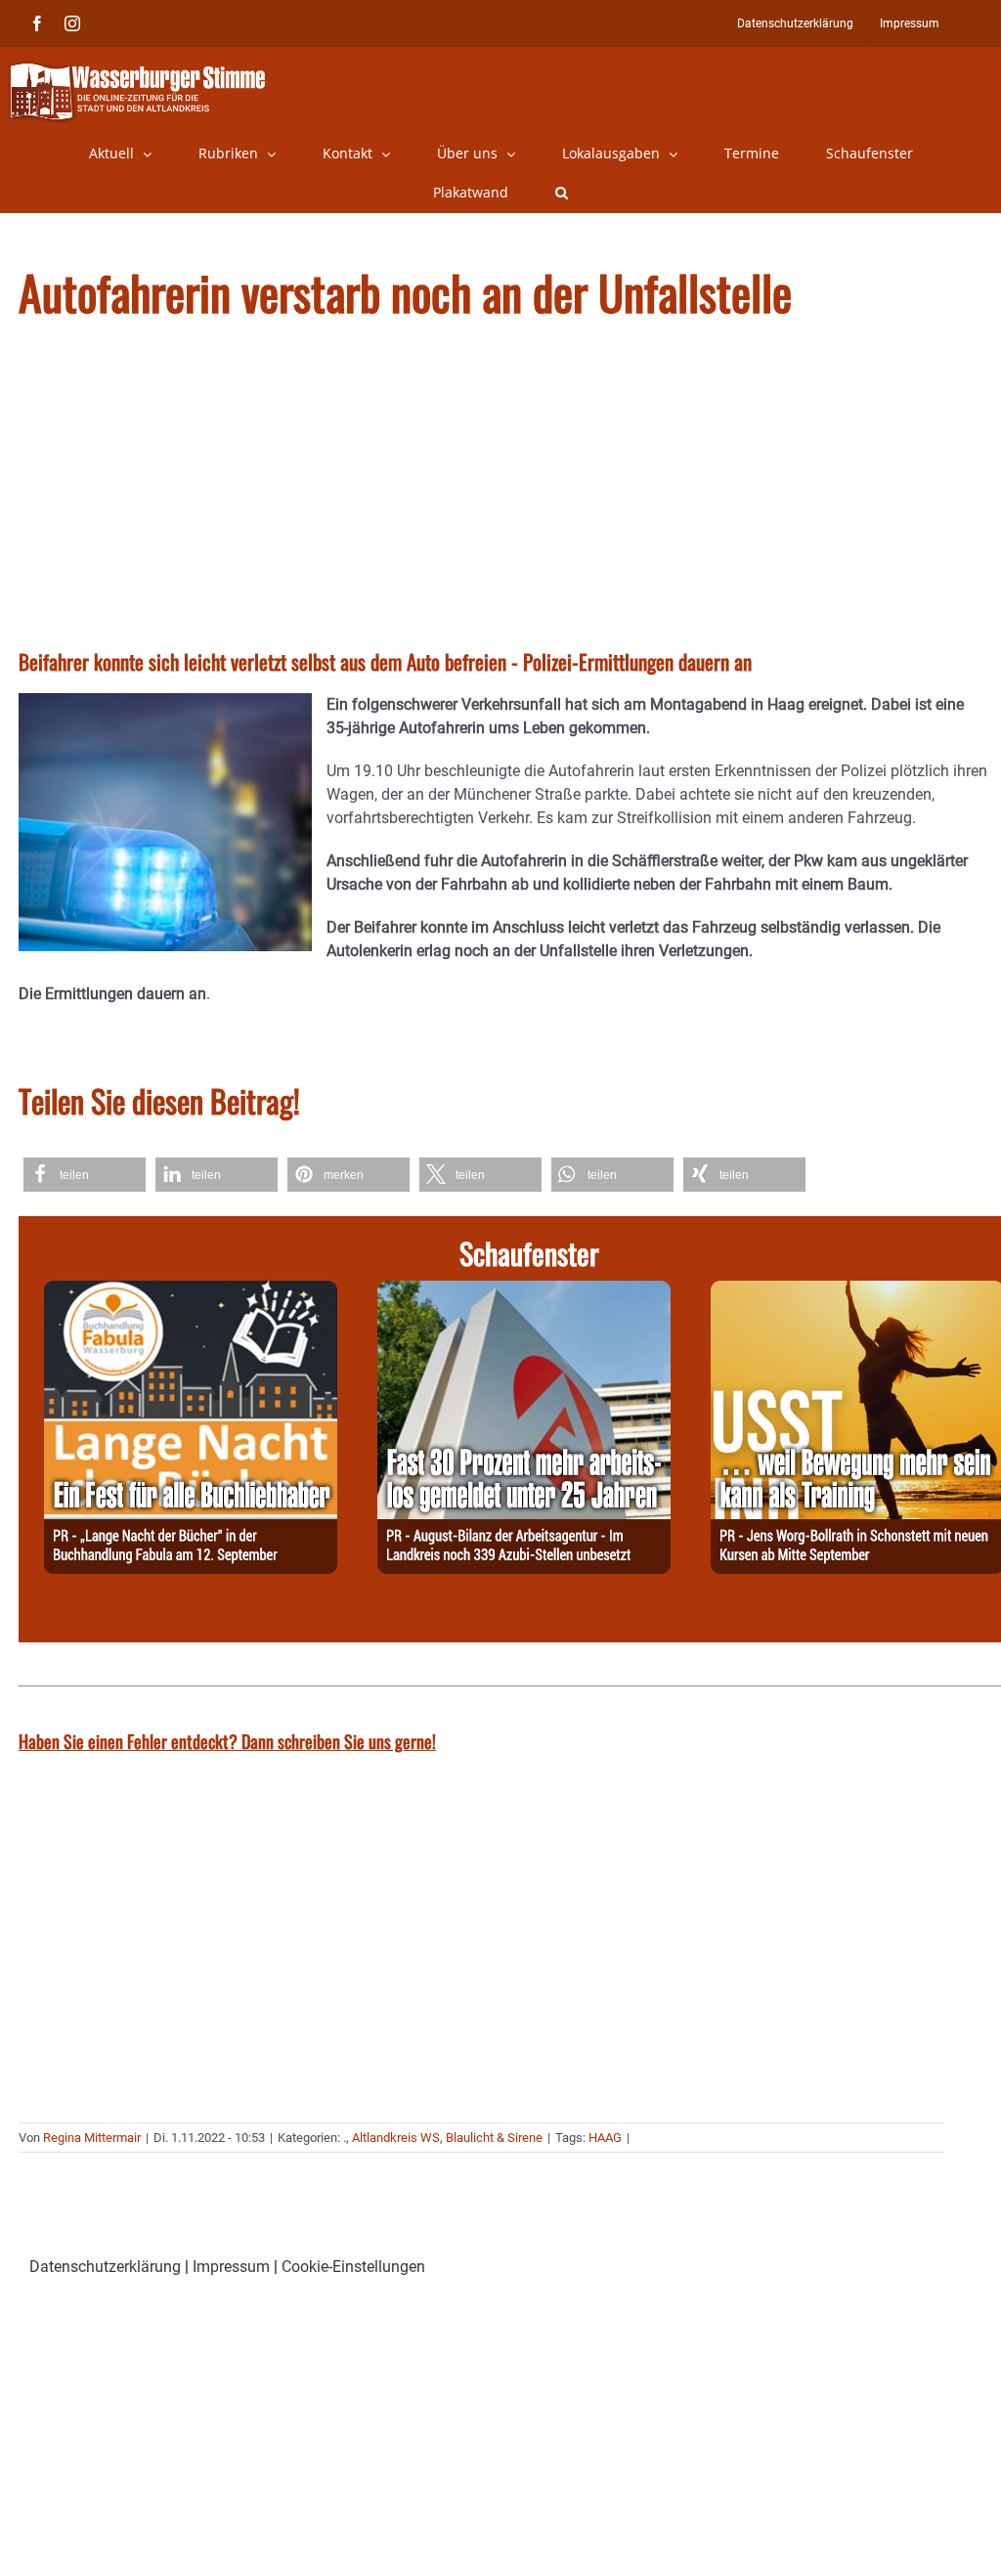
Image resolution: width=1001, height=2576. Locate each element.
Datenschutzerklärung (105, 2267)
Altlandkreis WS (396, 2138)
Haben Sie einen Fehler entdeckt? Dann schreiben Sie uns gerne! (227, 1741)
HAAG (605, 2138)
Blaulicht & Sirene (494, 2138)
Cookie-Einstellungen (353, 2267)
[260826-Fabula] (191, 1292)
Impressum (231, 2267)
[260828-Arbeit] (524, 1292)
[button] (562, 193)
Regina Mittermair (92, 2138)
